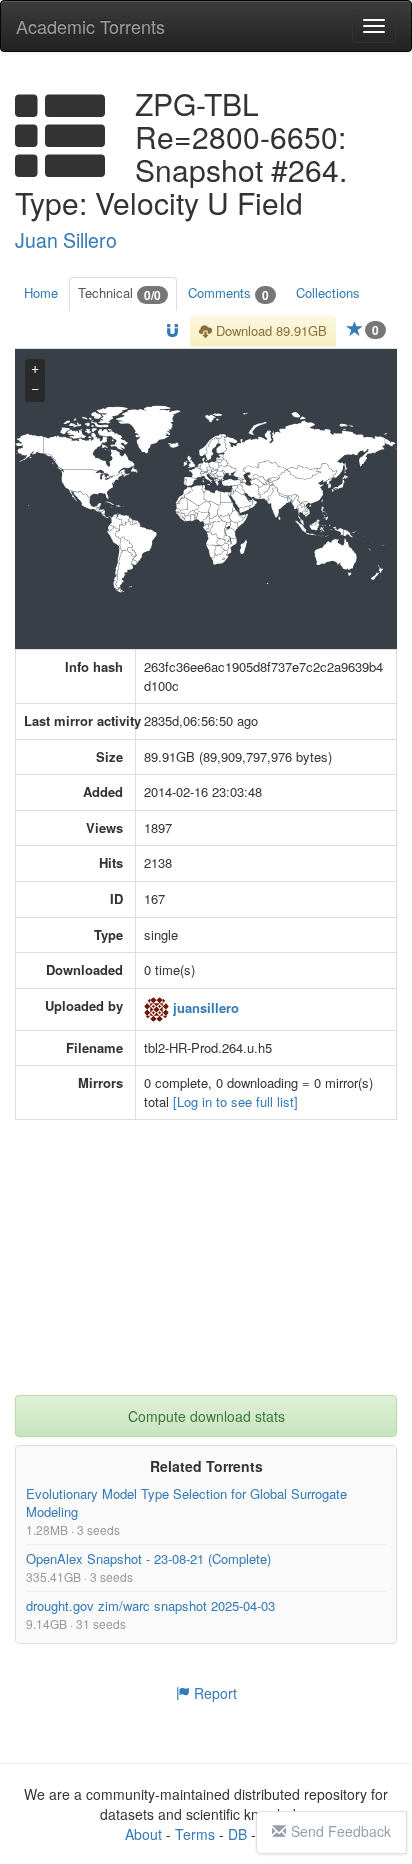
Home (41, 292)
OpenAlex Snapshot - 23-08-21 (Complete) (148, 1559)
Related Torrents (206, 1466)
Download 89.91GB (269, 330)
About (143, 1834)
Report (213, 1693)
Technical (119, 293)
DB (237, 1834)
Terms (195, 1834)
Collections (328, 292)
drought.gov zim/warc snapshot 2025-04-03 (150, 1606)
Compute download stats (206, 1416)
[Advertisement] (206, 1270)
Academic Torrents (90, 26)
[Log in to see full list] (235, 1101)
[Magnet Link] (172, 331)
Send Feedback (341, 1831)
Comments (228, 293)
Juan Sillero (66, 240)
